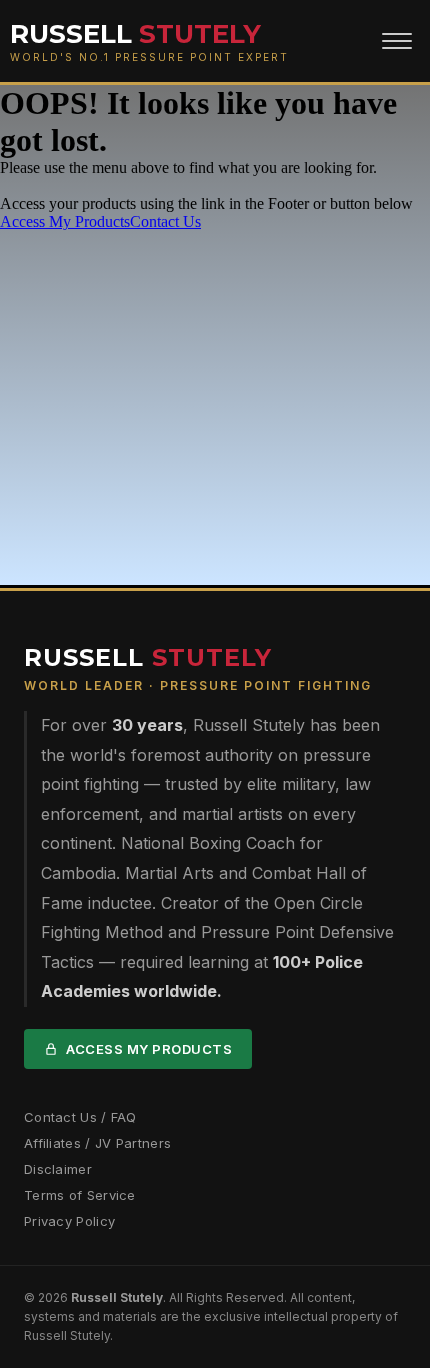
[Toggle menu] (397, 41)
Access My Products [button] (65, 221)
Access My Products (149, 1049)
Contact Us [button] (165, 221)
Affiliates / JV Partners (97, 1143)
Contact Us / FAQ (80, 1117)
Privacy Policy (69, 1221)
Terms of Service (80, 1195)
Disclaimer (58, 1169)
